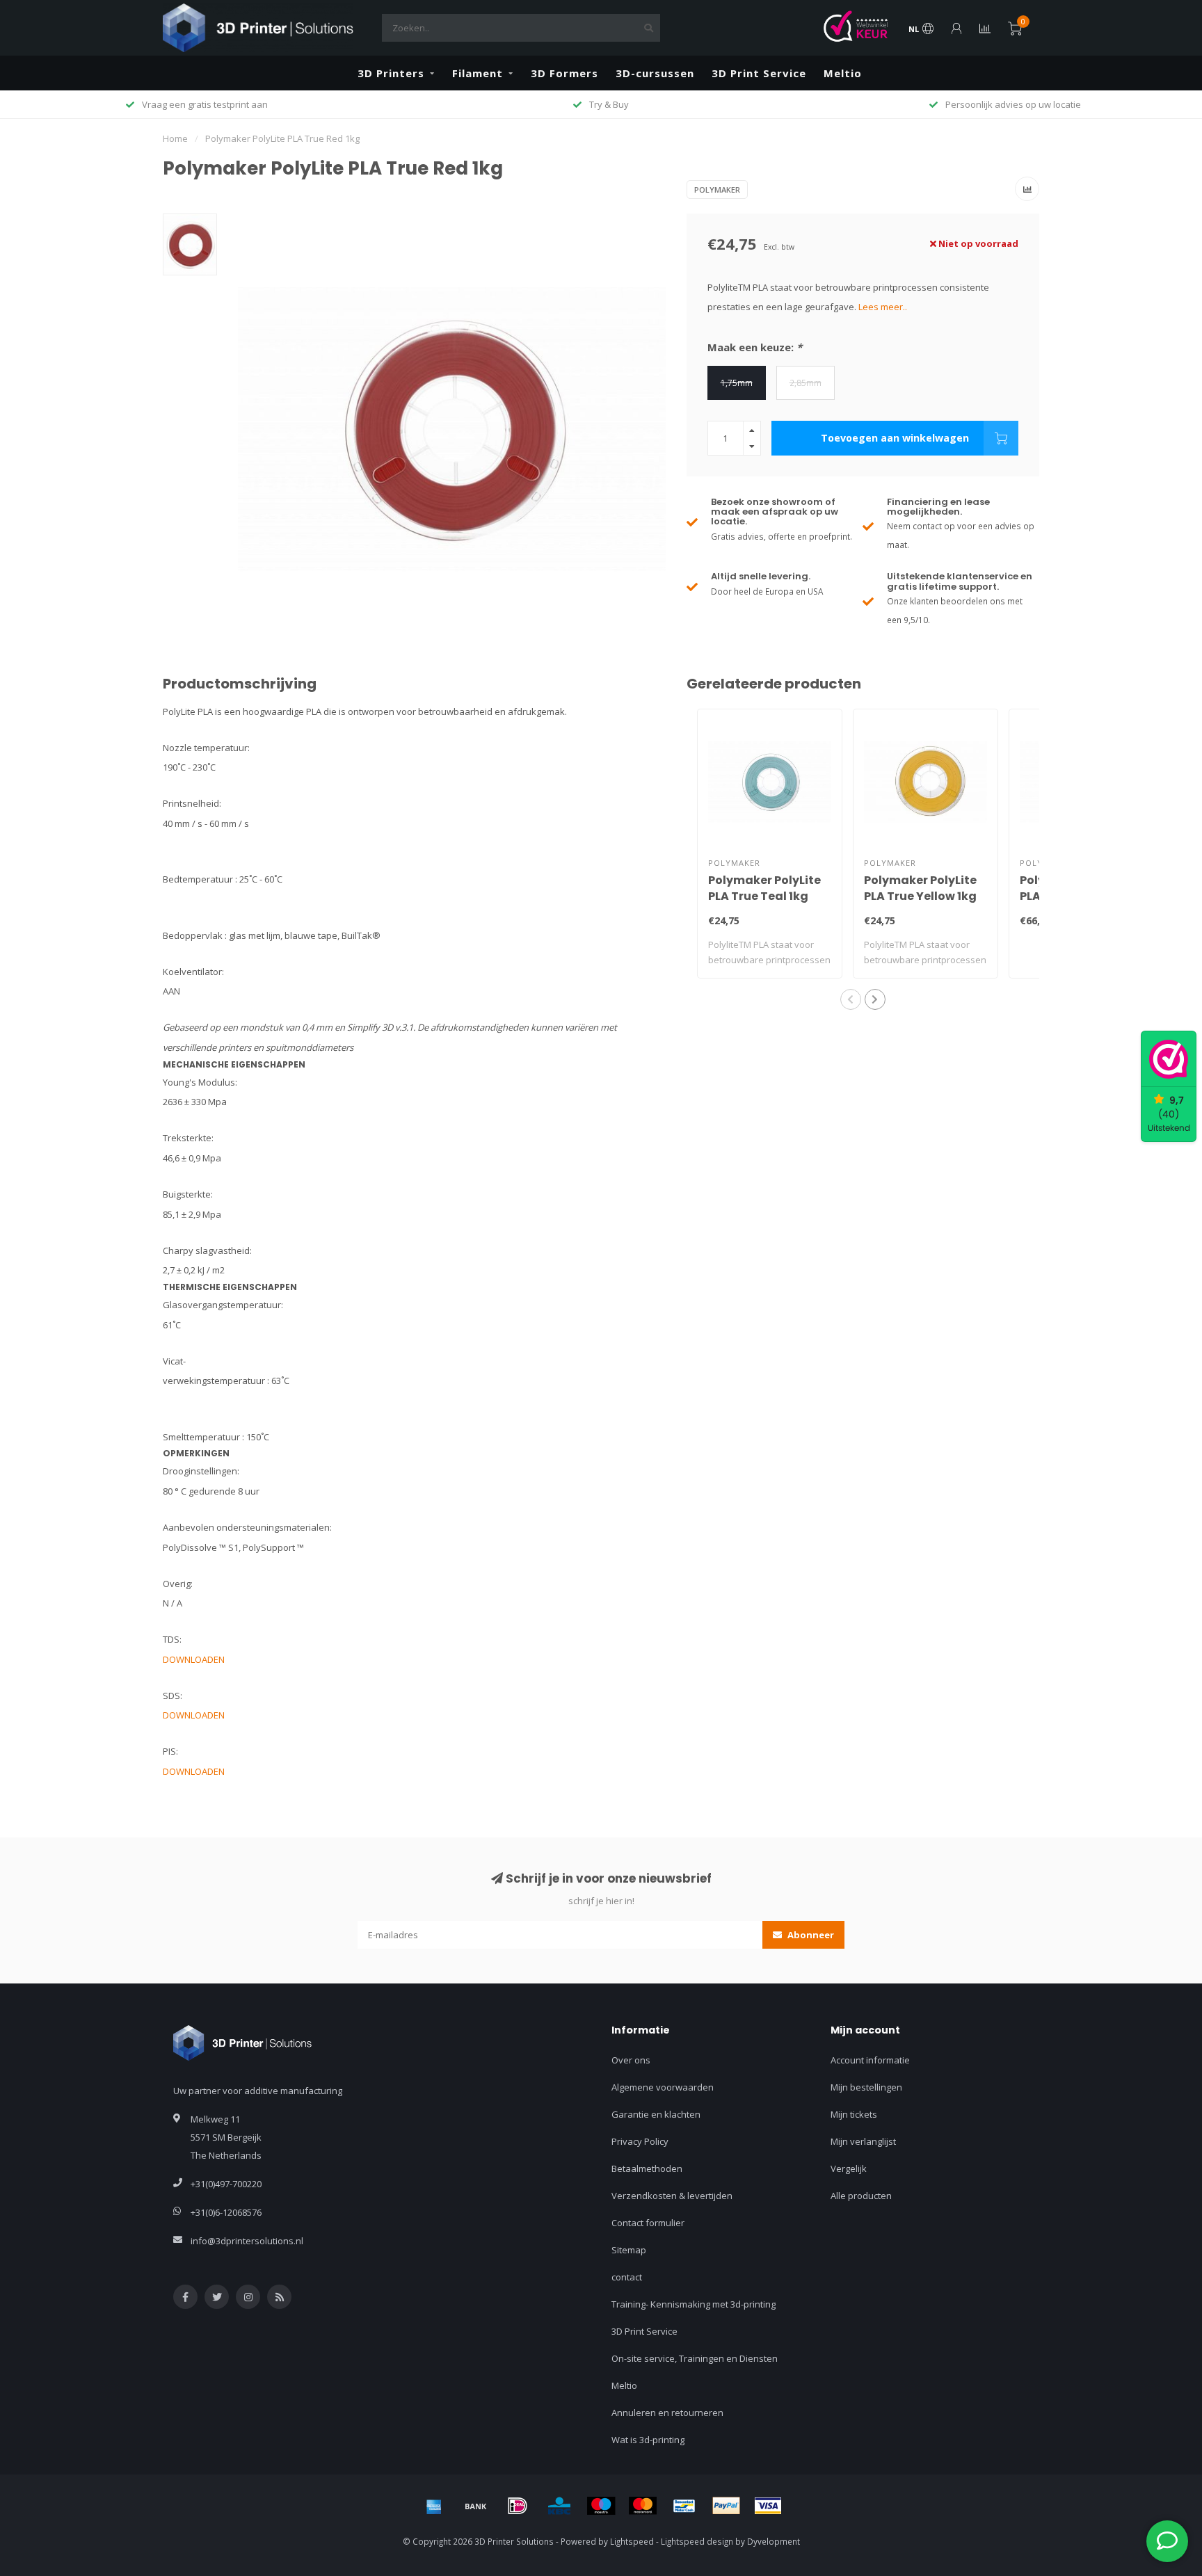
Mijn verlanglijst (863, 2141)
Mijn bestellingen (866, 2087)
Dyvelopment (774, 2541)
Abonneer (810, 1935)
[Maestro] (601, 2506)
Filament (478, 73)
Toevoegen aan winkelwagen (895, 438)
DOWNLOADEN (194, 1659)
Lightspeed (632, 2541)
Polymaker (717, 190)
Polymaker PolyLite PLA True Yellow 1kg (920, 888)
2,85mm (806, 383)
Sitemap (629, 2250)
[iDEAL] (518, 2506)
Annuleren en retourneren (667, 2413)
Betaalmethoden (647, 2168)
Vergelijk (849, 2168)
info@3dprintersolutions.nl (247, 2241)
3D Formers (564, 73)
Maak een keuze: (755, 347)
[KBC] (559, 2506)
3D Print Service (759, 73)
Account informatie (870, 2060)
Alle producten (861, 2196)
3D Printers (391, 73)
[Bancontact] (684, 2506)
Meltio (843, 73)
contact (627, 2277)
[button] (851, 999)
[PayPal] (726, 2506)
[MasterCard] (643, 2506)
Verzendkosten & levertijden (672, 2196)
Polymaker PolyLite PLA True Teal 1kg (764, 888)
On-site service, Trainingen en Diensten (695, 2358)
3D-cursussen (655, 73)
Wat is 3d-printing (648, 2440)
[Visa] (768, 2506)
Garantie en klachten (656, 2114)
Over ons (631, 2060)
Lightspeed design (697, 2541)
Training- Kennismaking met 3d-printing (694, 2304)
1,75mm (737, 383)
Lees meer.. (883, 307)
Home (175, 138)
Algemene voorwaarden (663, 2087)
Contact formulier (648, 2223)
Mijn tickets (854, 2114)
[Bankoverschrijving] (476, 2506)
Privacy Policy (640, 2141)
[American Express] (434, 2506)
